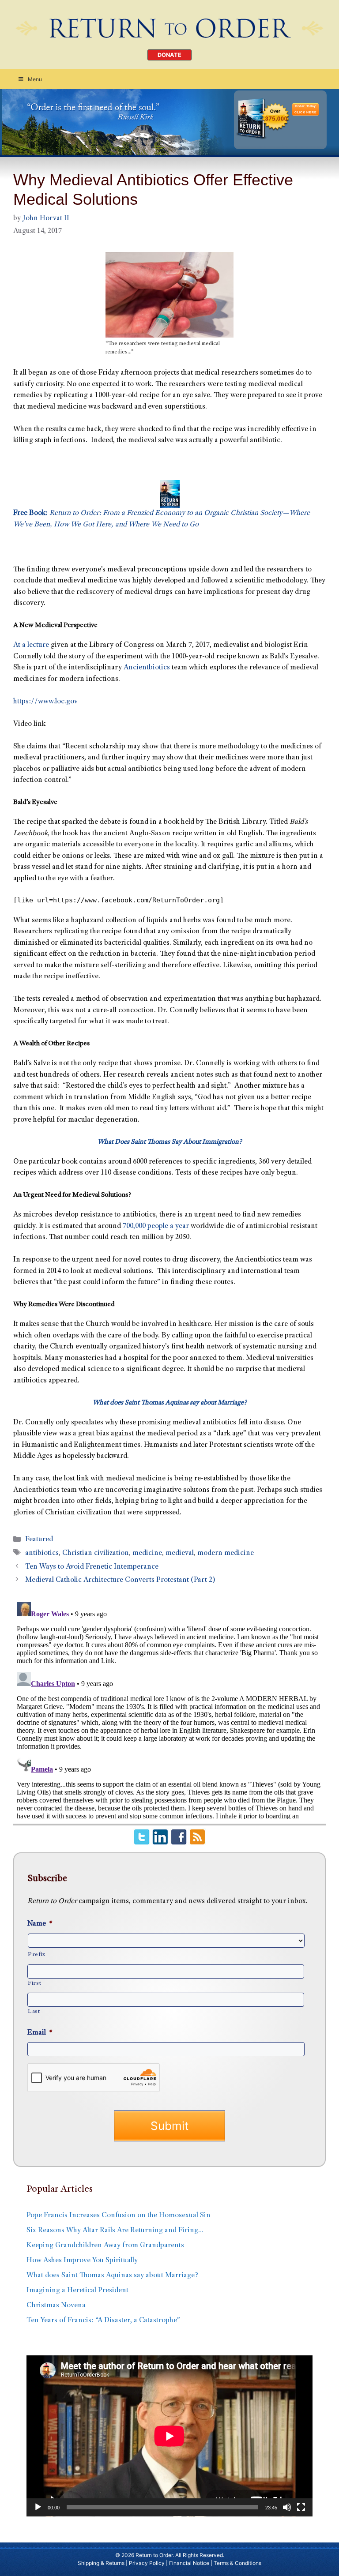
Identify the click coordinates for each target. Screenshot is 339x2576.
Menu (35, 79)
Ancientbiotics (147, 668)
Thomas (152, 1403)
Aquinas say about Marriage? (205, 1403)
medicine (147, 1553)
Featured (39, 1540)
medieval (180, 1553)
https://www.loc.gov (45, 702)
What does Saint (116, 1403)
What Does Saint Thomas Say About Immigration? (170, 1142)
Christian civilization (96, 1553)
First (34, 1983)
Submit (169, 2126)
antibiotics (42, 1553)
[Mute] (287, 2507)
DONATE (169, 55)
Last (34, 2012)
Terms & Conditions (237, 2563)
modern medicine (226, 1553)
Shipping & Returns (101, 2563)
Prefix (37, 1955)
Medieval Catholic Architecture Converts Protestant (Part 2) (120, 1580)
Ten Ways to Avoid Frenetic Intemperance (92, 1567)
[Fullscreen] (301, 2507)
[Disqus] (169, 1709)
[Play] (38, 2507)
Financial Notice (189, 2563)
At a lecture (31, 645)
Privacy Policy (147, 2563)
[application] (169, 2436)
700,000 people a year (156, 1226)
